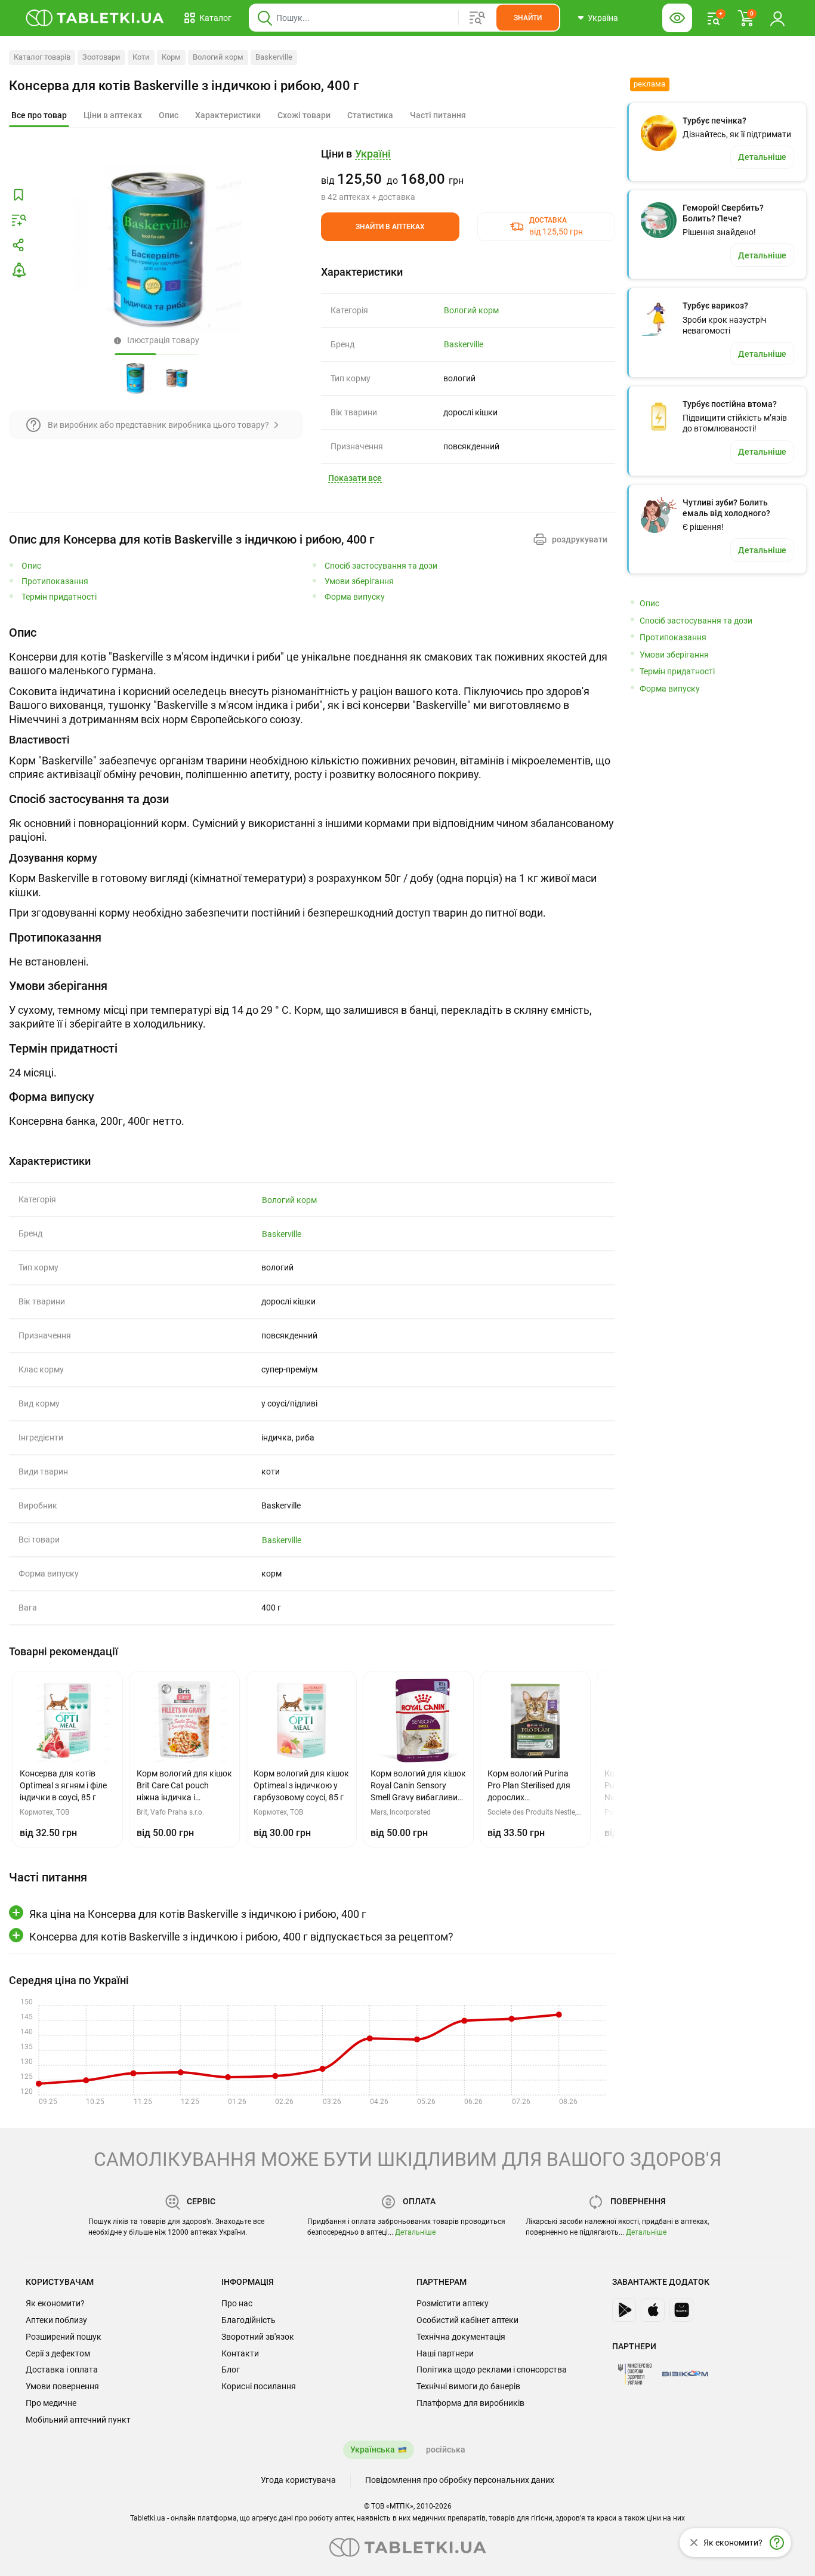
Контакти (240, 2353)
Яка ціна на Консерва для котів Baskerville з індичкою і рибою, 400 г (198, 1914)
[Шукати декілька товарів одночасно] (477, 18)
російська (446, 2449)
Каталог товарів (42, 57)
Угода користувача (298, 2480)
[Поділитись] (18, 245)
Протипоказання (55, 581)
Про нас (237, 2303)
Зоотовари (101, 57)
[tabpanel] (312, 703)
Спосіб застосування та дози (381, 566)
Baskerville (274, 57)
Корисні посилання (259, 2386)
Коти (141, 57)
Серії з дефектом (58, 2353)
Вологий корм (218, 57)
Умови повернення (62, 2386)
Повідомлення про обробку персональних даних (460, 2480)
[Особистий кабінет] (777, 18)
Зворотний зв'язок (258, 2337)
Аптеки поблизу (56, 2320)
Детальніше (415, 2232)
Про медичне (51, 2403)
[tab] (39, 116)
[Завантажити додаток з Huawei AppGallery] (681, 2310)
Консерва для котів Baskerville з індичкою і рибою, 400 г (184, 86)
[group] (468, 175)
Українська (373, 2449)
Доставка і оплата (62, 2370)
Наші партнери (445, 2353)
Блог (231, 2370)
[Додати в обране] (18, 195)
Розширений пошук (64, 2337)
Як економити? (55, 2303)
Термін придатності (59, 597)
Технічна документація (461, 2337)
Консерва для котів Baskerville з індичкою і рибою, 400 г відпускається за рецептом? (241, 1937)
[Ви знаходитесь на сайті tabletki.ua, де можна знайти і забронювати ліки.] (95, 18)
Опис (31, 566)
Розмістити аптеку (453, 2303)
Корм (171, 57)
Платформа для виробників (470, 2403)
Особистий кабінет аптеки (467, 2320)
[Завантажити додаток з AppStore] (653, 2310)
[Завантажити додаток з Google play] (624, 2310)
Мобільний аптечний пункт (78, 2420)
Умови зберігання (359, 581)
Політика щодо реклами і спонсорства (492, 2370)
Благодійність (248, 2320)
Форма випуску (355, 597)
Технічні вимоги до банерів (468, 2386)
